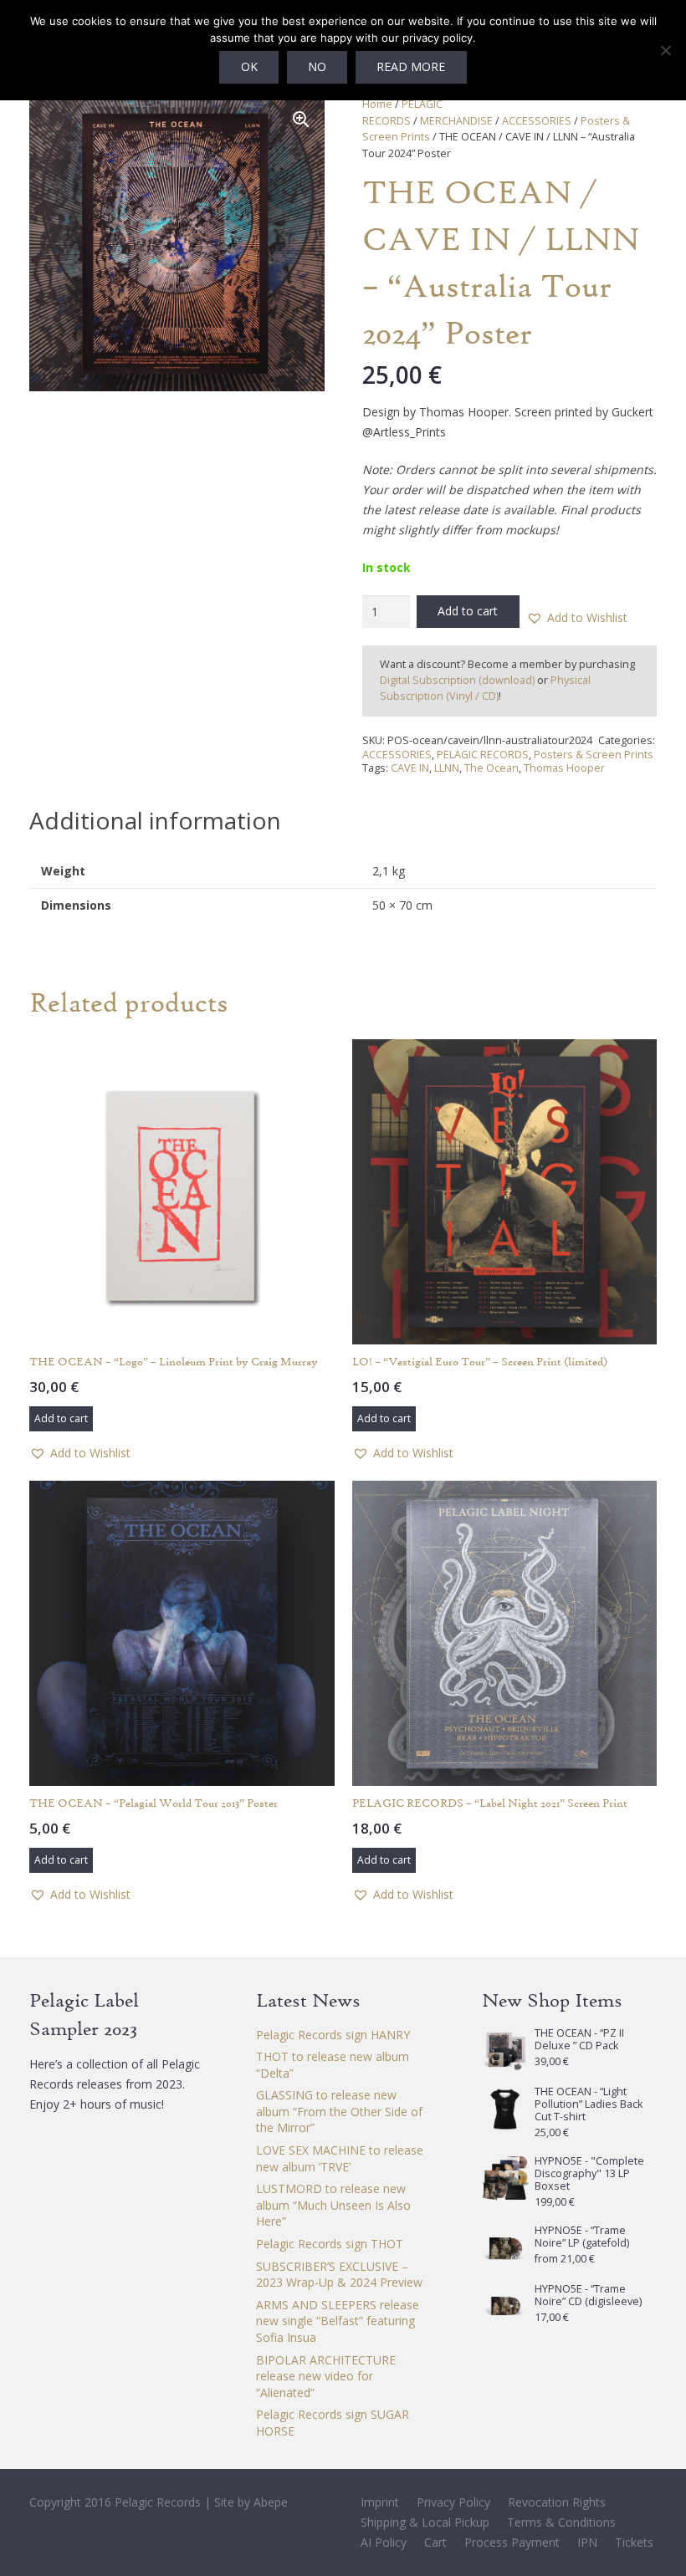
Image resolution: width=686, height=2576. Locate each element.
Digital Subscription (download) (457, 680)
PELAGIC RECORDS (483, 755)
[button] (301, 120)
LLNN (447, 768)
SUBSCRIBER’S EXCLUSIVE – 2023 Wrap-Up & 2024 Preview (339, 2275)
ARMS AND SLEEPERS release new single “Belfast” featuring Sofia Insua (338, 2321)
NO (317, 66)
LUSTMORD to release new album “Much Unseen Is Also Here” (333, 2205)
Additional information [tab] (155, 820)
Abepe (271, 2502)
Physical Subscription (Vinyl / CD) (485, 688)
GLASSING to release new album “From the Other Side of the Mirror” (339, 2111)
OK (249, 66)
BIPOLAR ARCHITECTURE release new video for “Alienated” (326, 2376)
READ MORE (411, 66)
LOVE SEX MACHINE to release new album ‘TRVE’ (340, 2158)
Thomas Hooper (564, 768)
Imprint (380, 2502)
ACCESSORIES (537, 121)
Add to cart (468, 611)
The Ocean (491, 768)
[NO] (665, 50)
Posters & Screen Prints (594, 755)
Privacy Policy (453, 2502)
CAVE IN (410, 768)
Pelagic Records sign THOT (330, 2244)
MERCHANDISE (456, 121)
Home (377, 104)
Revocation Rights (557, 2502)
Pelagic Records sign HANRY (333, 2035)
